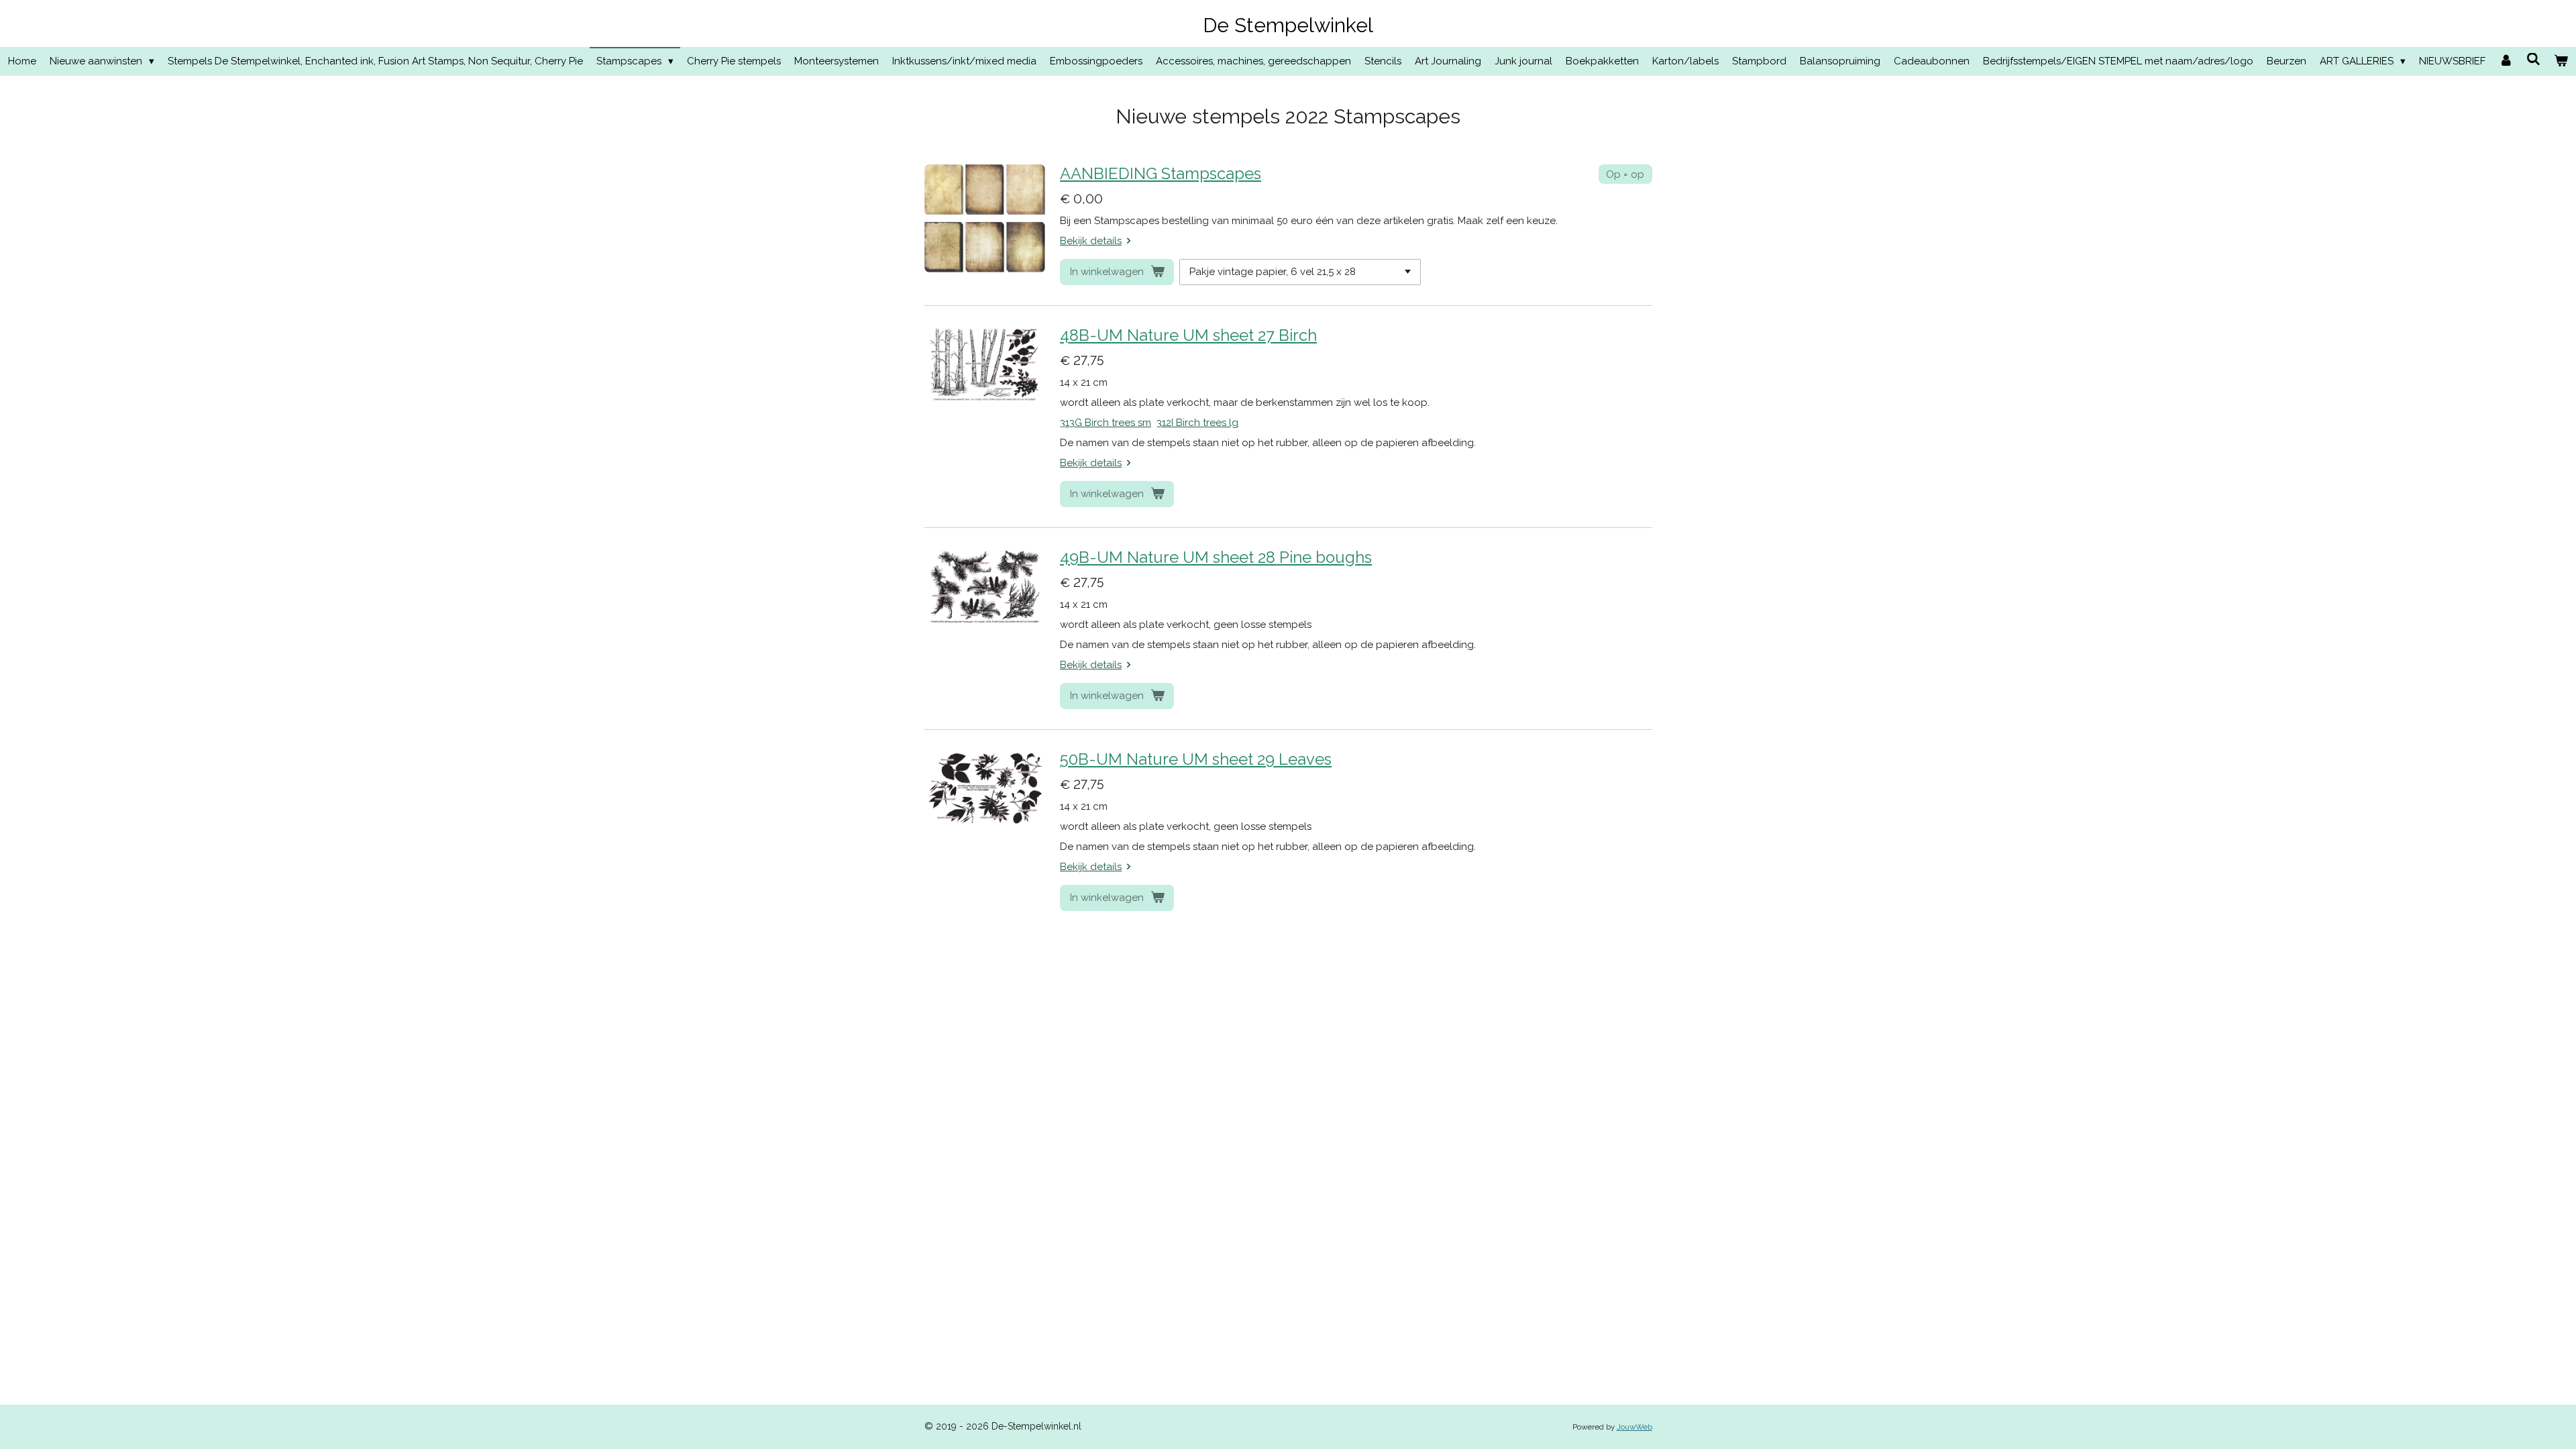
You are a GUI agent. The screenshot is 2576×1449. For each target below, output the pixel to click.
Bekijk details (1091, 241)
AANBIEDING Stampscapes (1161, 174)
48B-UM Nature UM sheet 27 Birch (1188, 335)
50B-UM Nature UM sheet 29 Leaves (1196, 759)
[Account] (2506, 61)
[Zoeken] (2533, 60)
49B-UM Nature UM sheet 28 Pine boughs (1216, 557)
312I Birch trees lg (1197, 423)
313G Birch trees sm (1106, 423)
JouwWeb (1634, 1427)
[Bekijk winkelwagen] (2561, 61)
